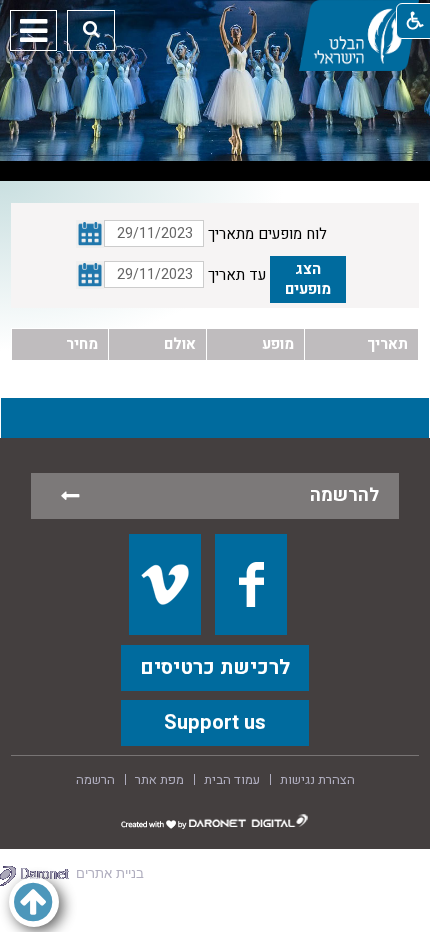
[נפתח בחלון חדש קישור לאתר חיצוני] (165, 584)
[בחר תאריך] (90, 275)
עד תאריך (237, 275)
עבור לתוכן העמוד (215, 20)
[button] (91, 29)
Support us (215, 722)
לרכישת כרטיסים (215, 667)
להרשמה (344, 495)
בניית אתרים (110, 873)
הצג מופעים (308, 279)
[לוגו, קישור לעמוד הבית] (359, 35)
